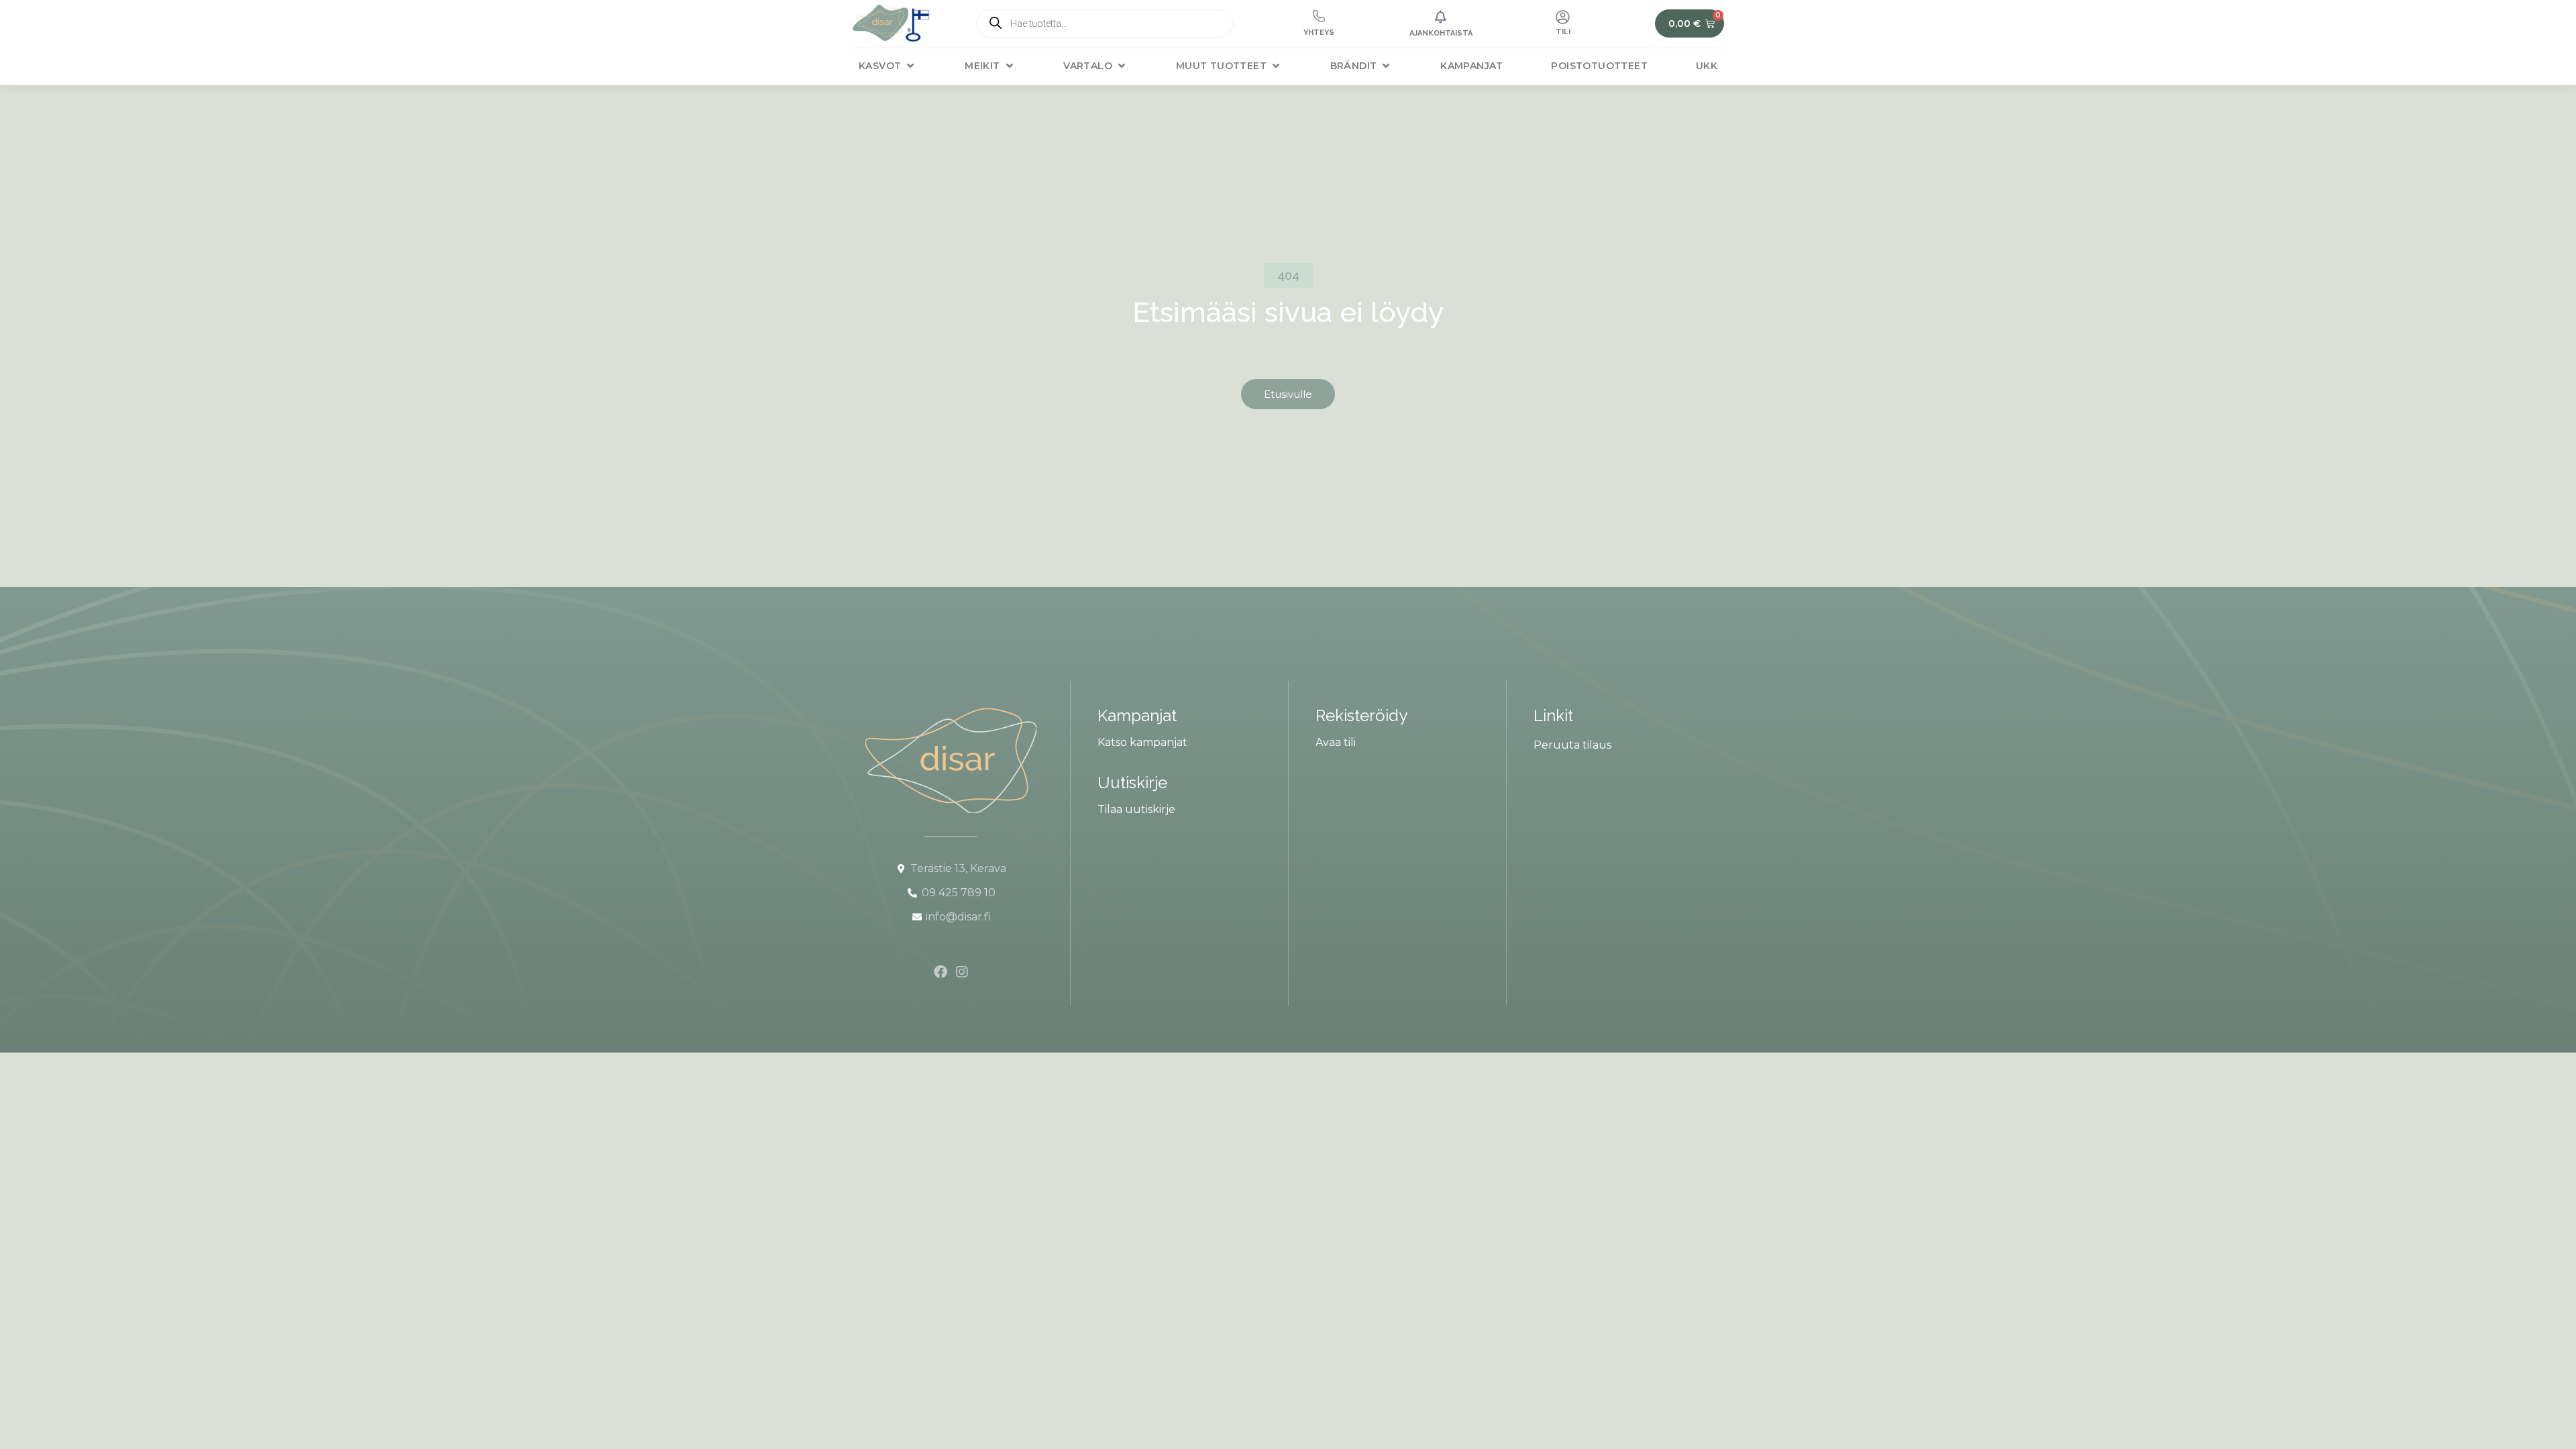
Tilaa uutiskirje (1136, 809)
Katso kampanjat (1142, 742)
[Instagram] (962, 972)
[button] (888, 66)
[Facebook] (941, 972)
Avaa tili (1336, 742)
